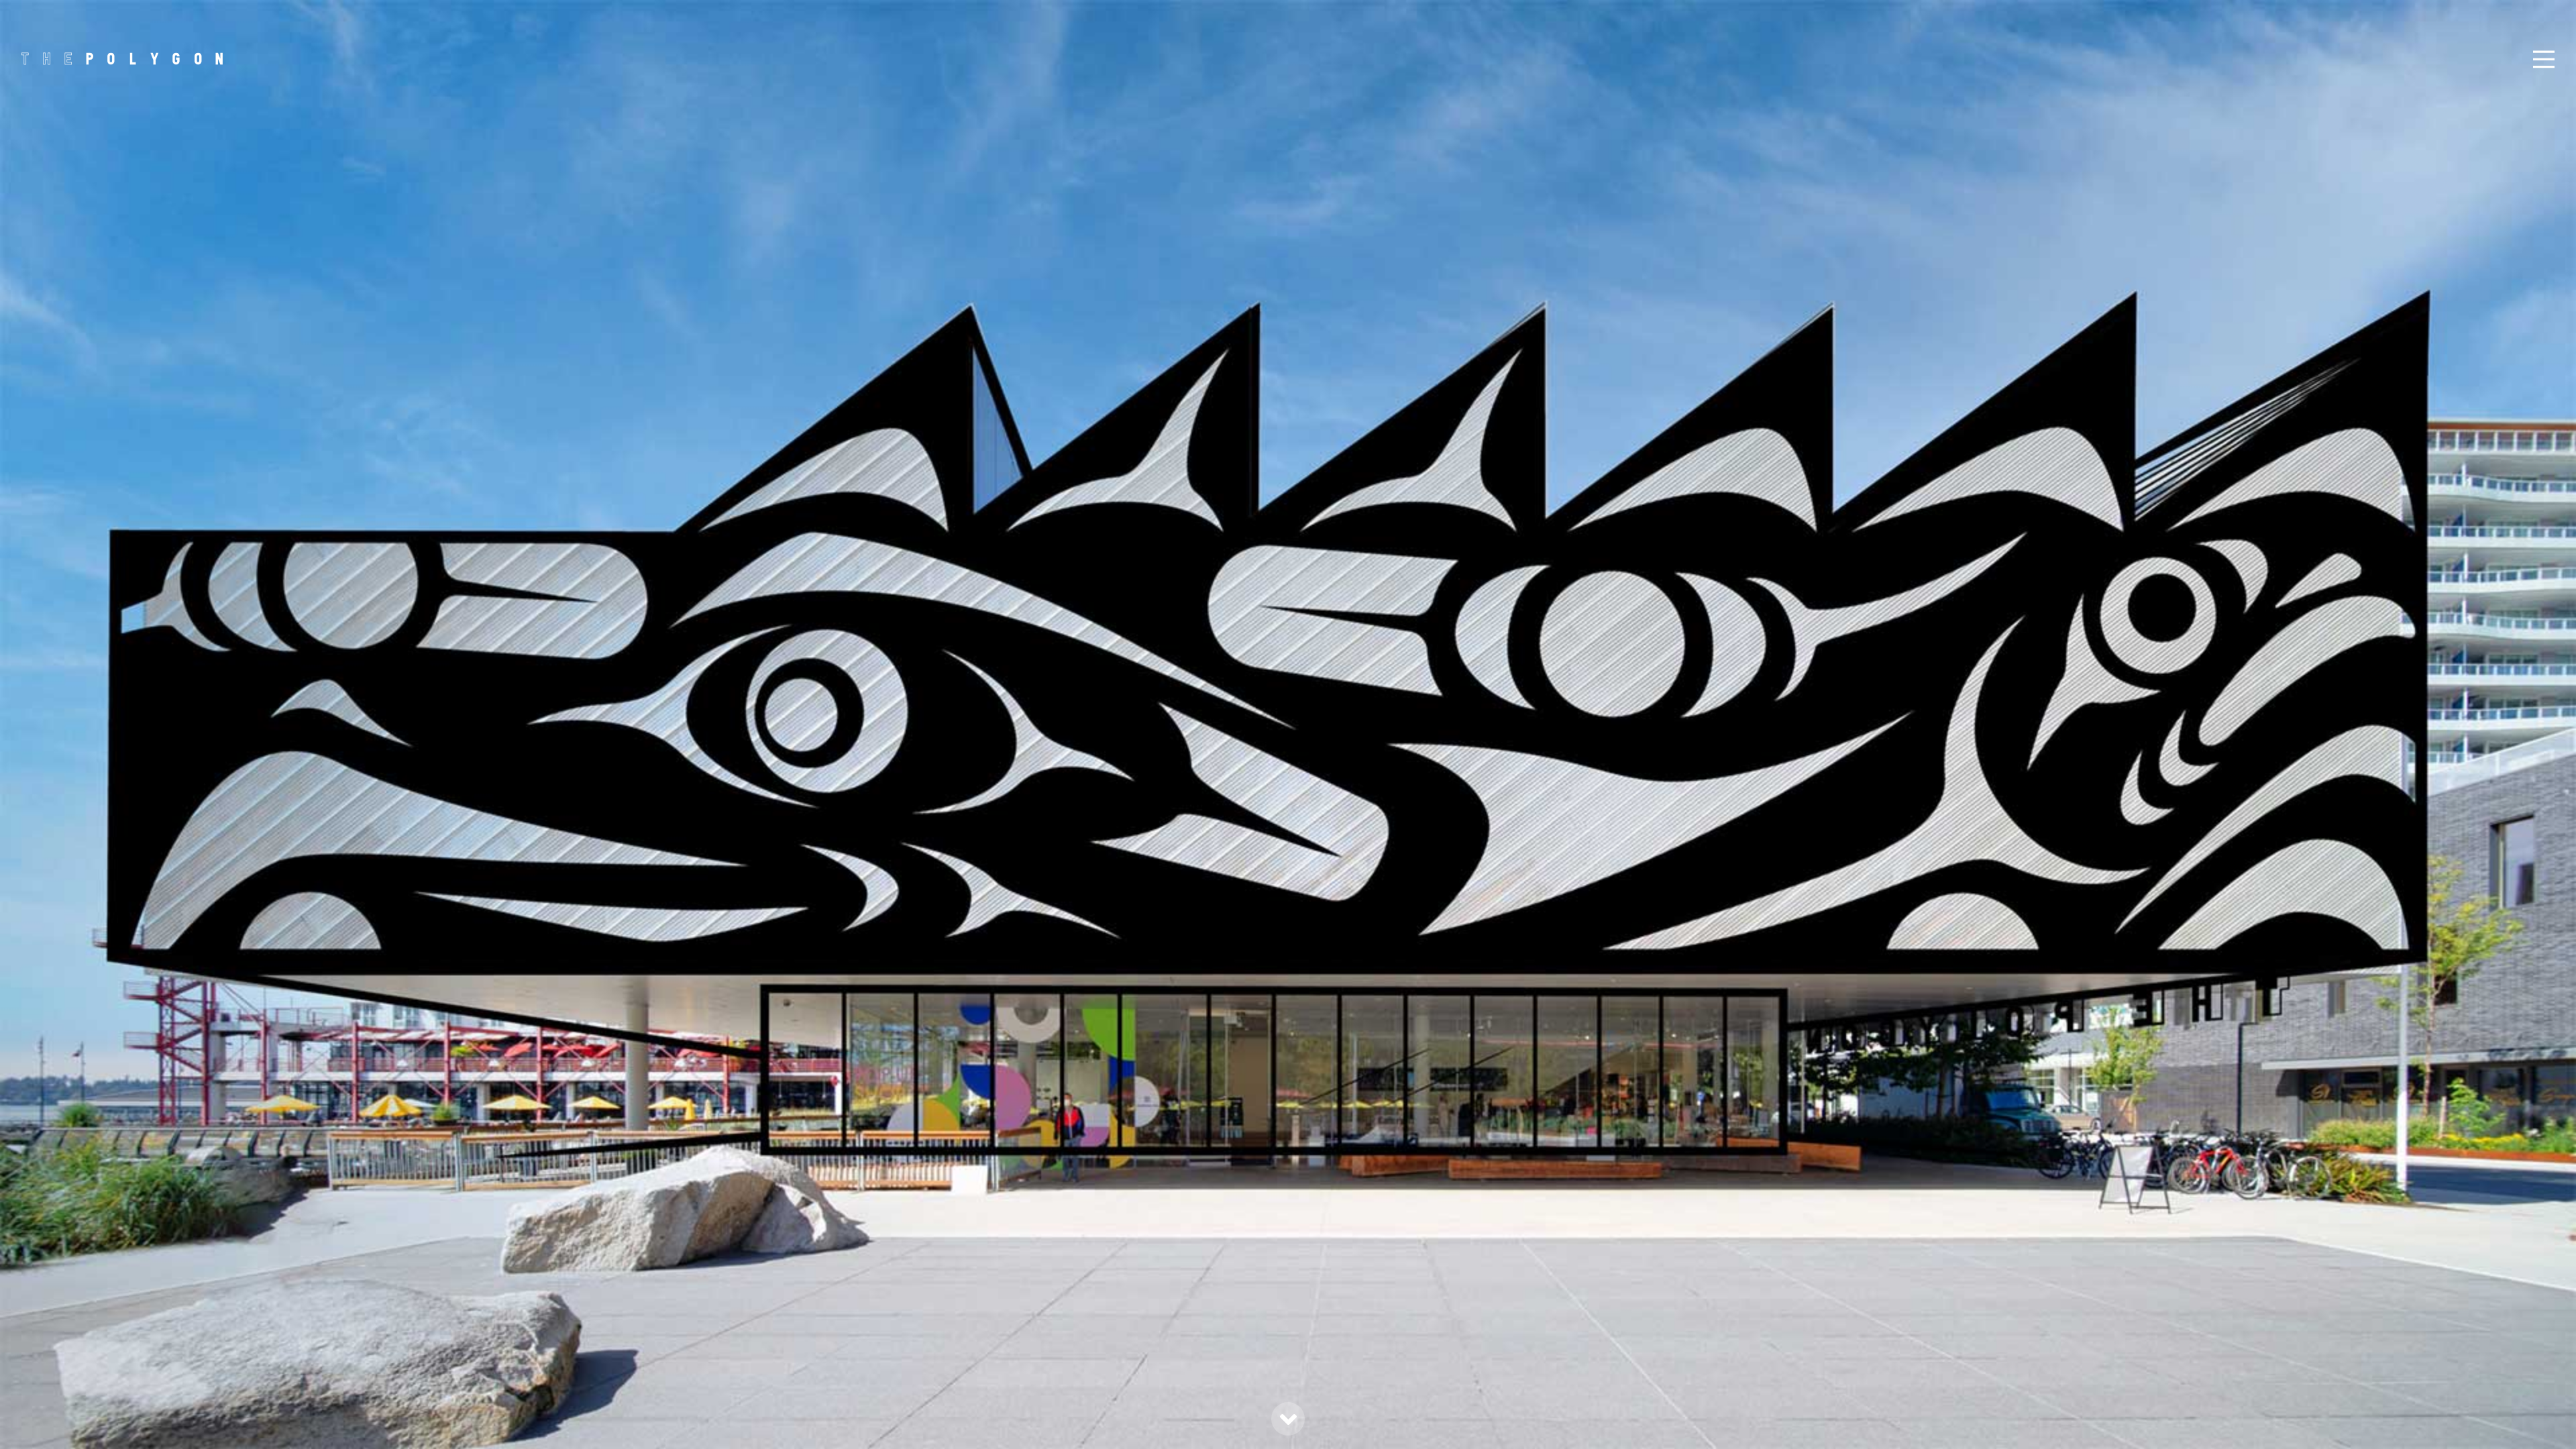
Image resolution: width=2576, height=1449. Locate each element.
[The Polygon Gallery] (122, 58)
